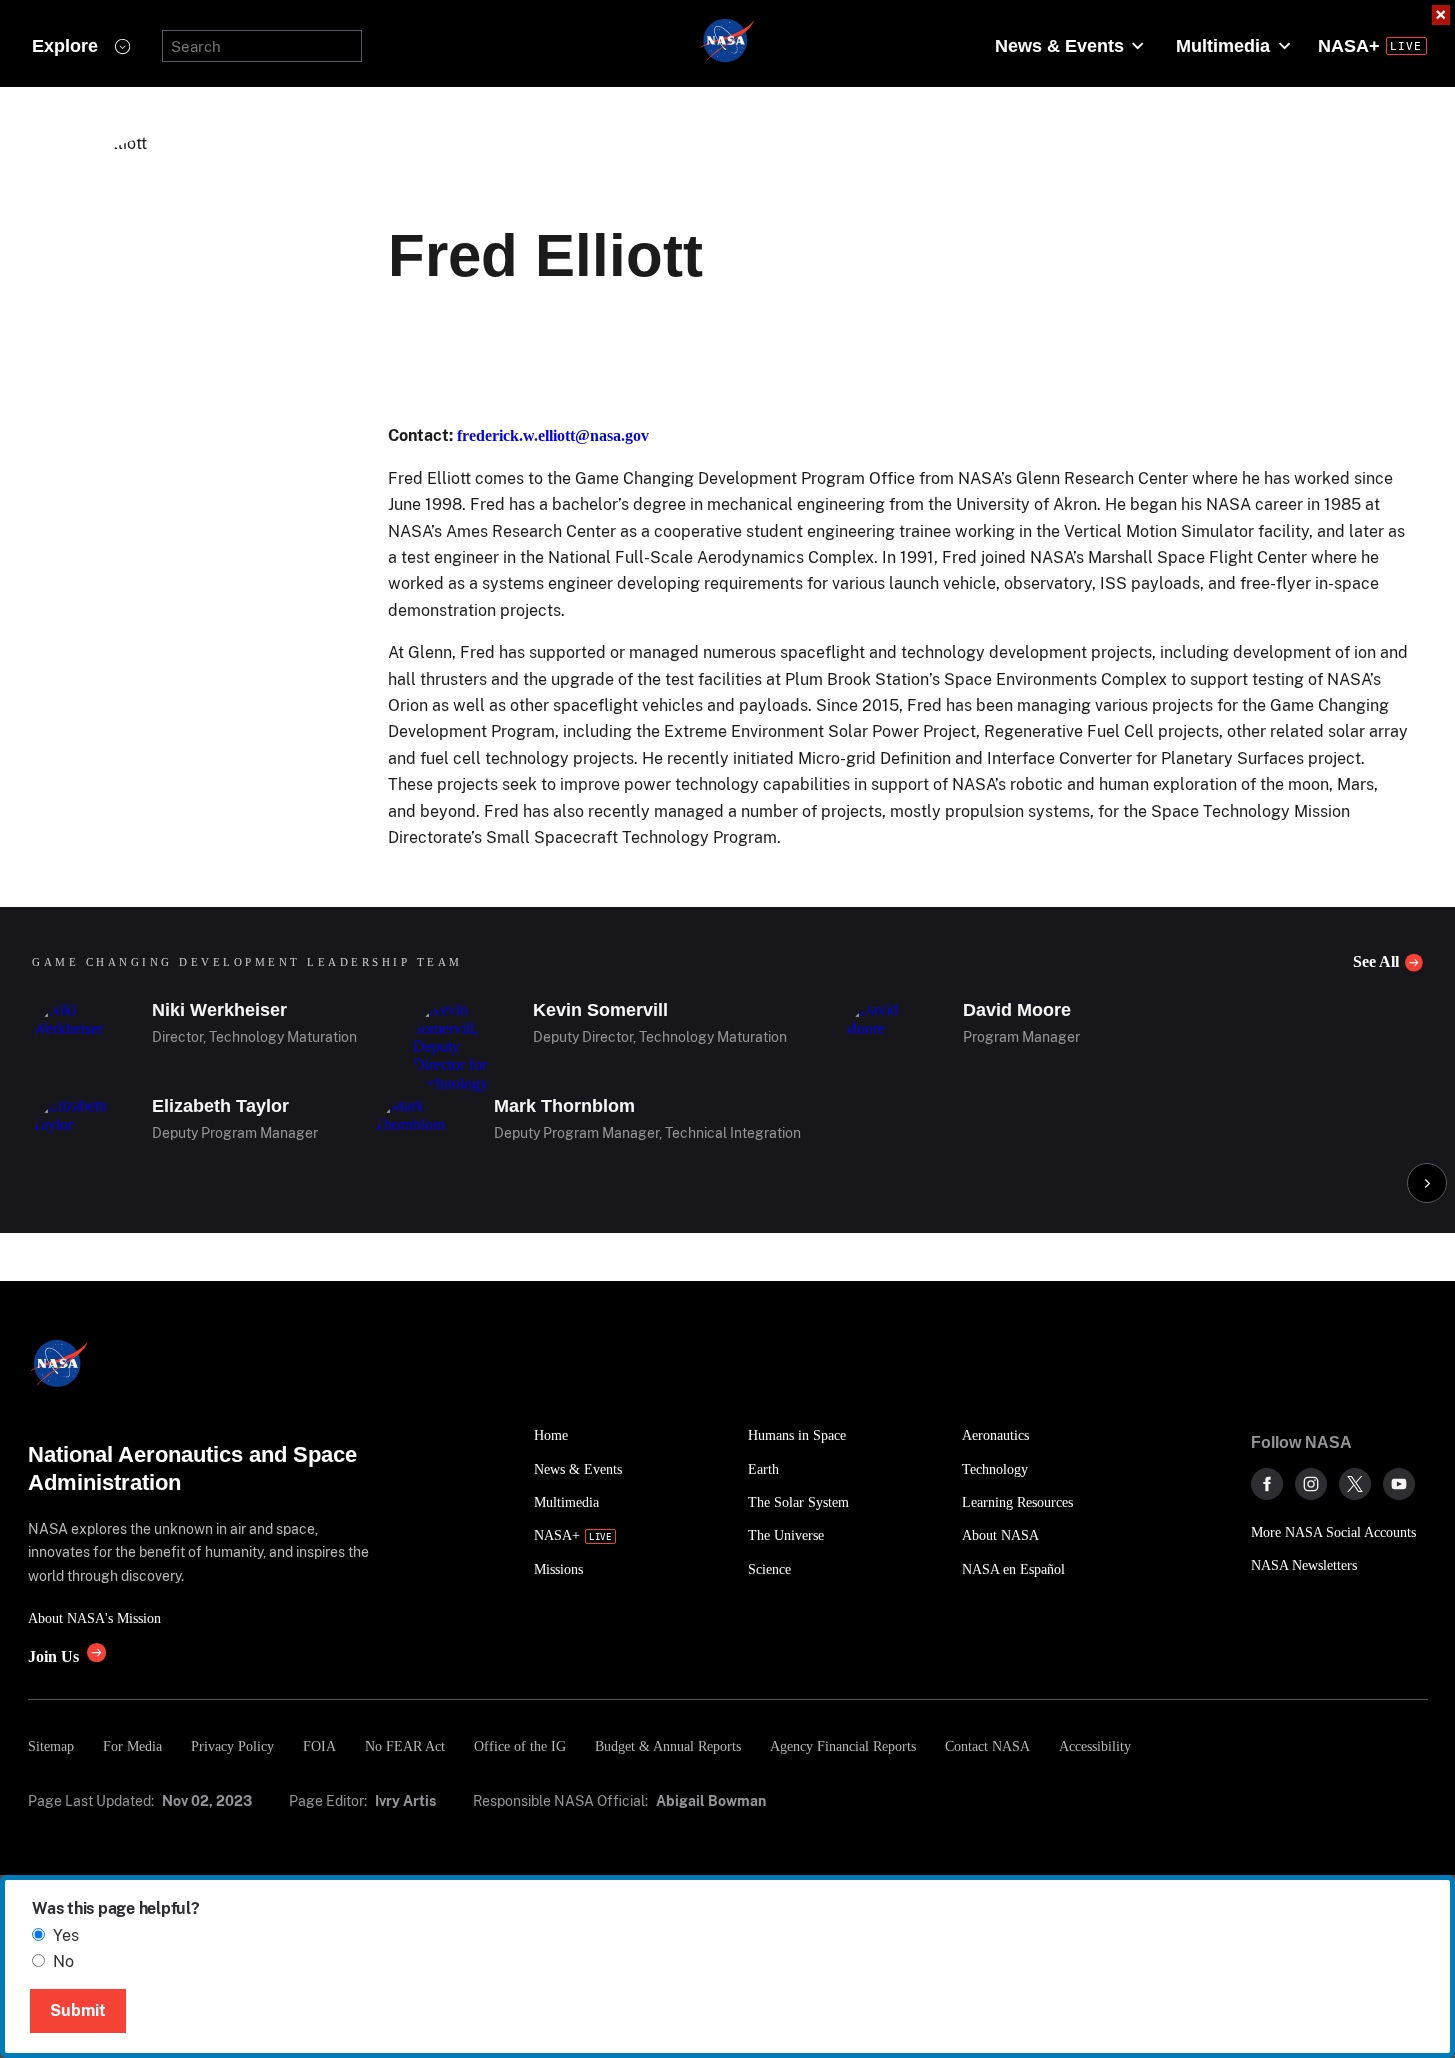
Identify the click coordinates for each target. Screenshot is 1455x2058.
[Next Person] (1427, 1183)
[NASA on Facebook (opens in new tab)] (1267, 1484)
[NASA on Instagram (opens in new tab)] (1311, 1484)
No (63, 1961)
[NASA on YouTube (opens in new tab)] (1399, 1484)
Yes (66, 1935)
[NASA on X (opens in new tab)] (1355, 1484)
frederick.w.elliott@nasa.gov (553, 435)
